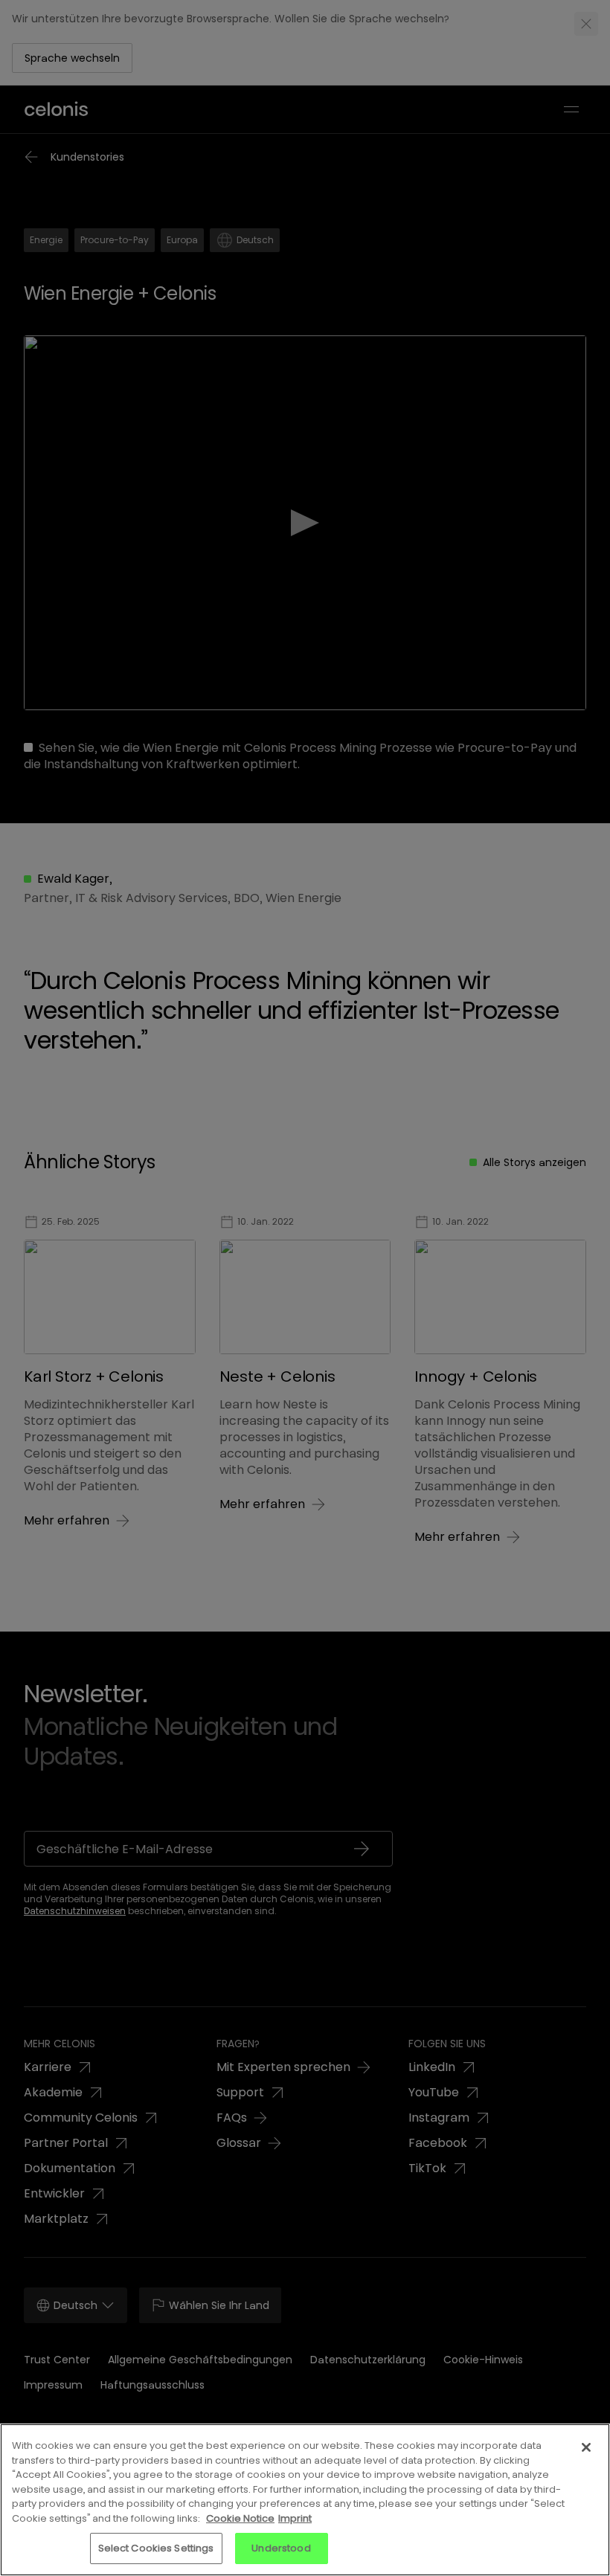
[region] (305, 2500)
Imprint (295, 2518)
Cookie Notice (240, 2518)
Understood (281, 2548)
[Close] (586, 2447)
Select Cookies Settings (156, 2548)
